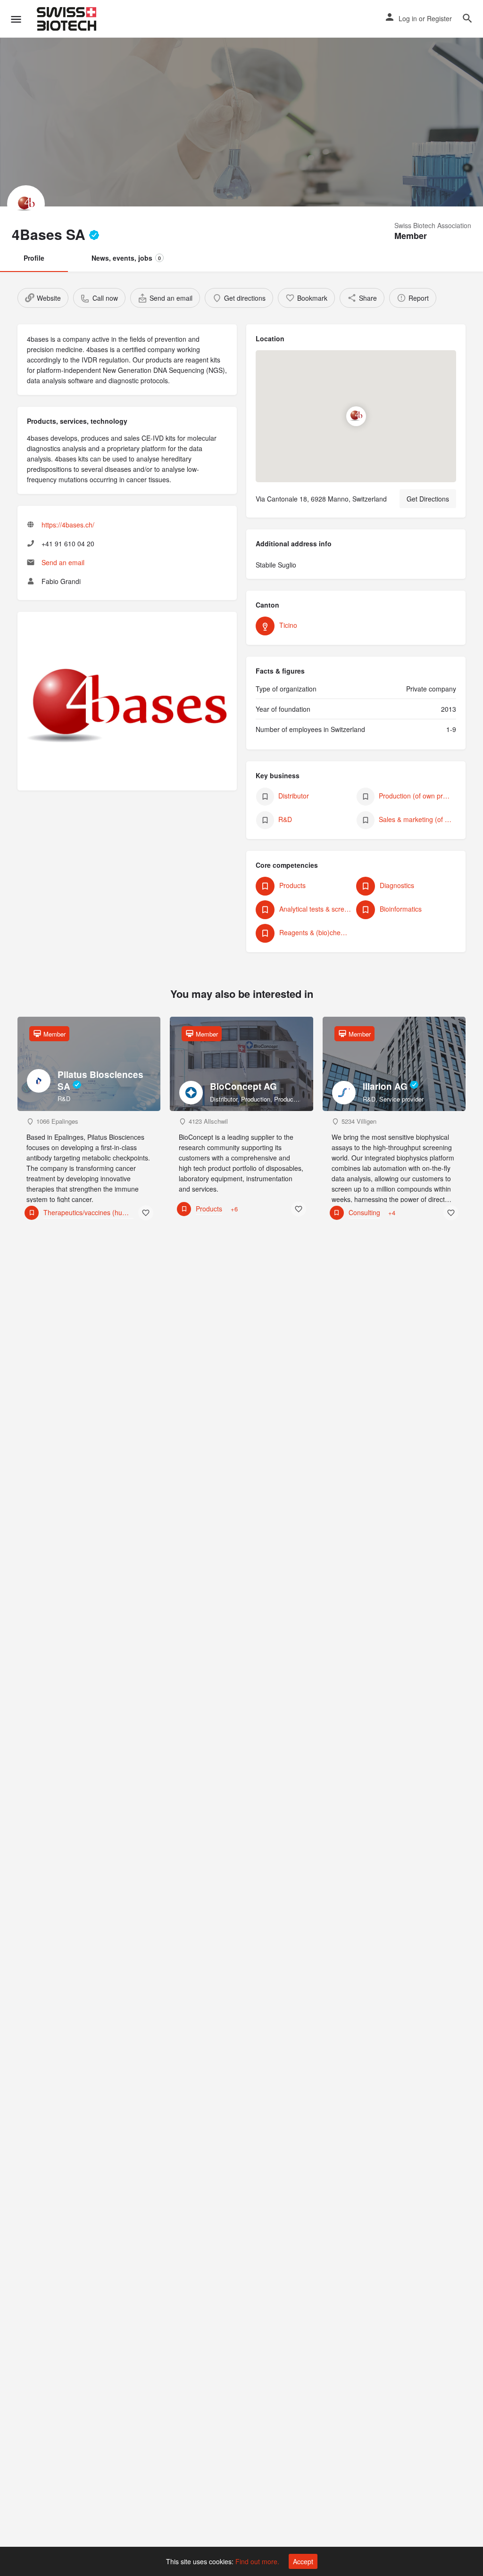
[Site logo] (68, 19)
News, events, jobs (126, 258)
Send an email (63, 562)
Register (439, 18)
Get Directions (428, 499)
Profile (34, 258)
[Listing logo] (26, 204)
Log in (408, 18)
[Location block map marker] (356, 416)
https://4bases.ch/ (68, 525)
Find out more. (257, 2561)
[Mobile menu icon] (16, 19)
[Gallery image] (127, 706)
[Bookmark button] (146, 1213)
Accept (303, 2561)
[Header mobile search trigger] (467, 18)
